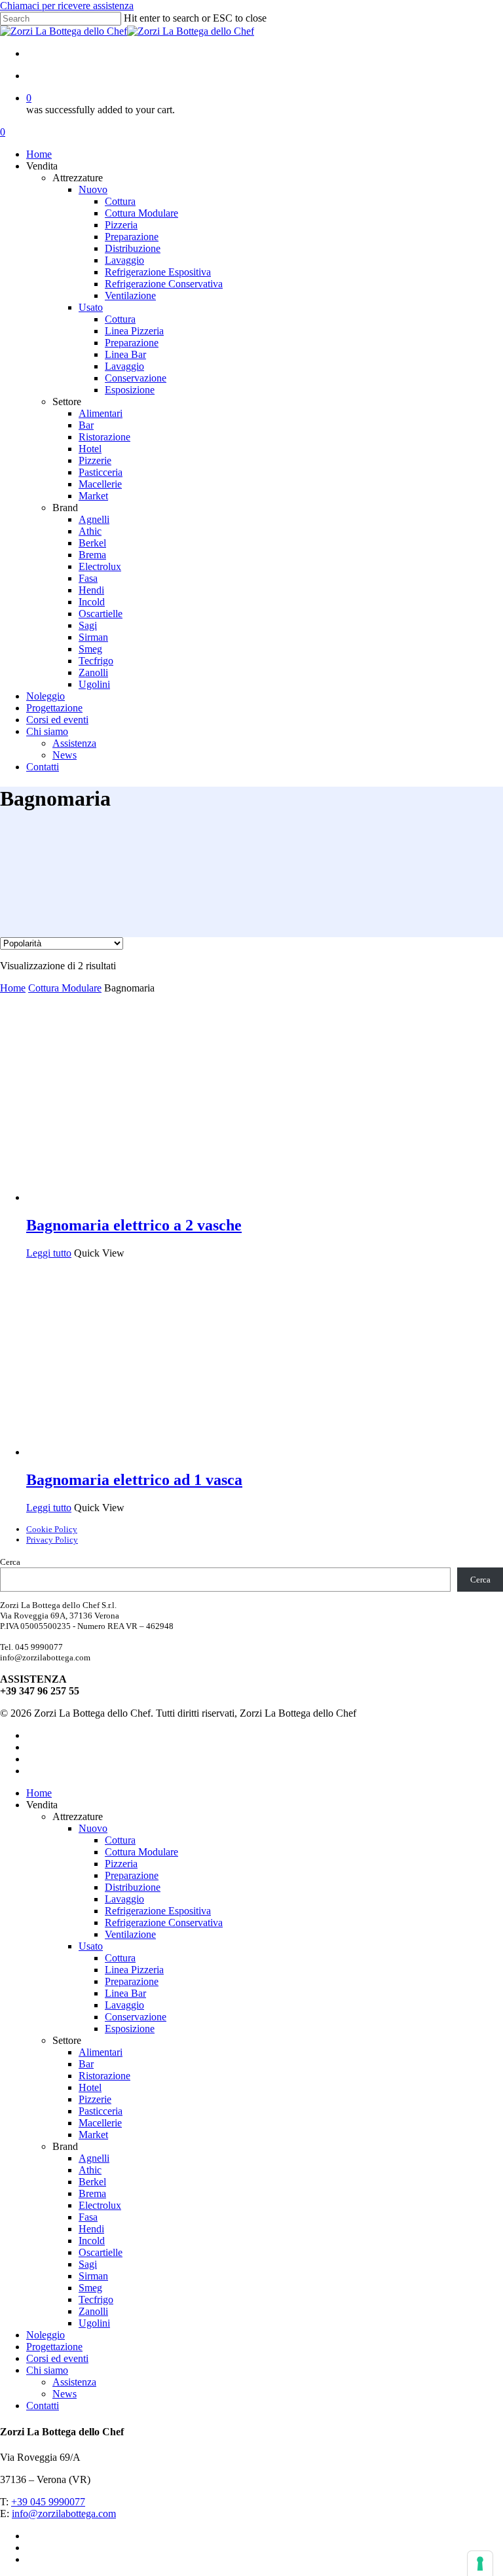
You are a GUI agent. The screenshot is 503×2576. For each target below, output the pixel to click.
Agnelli (94, 2158)
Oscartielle (101, 2252)
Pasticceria (101, 2111)
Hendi (91, 2229)
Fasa (88, 2217)
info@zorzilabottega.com (64, 2513)
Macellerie (100, 2123)
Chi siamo (47, 2370)
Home (13, 988)
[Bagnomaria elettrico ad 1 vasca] (124, 1452)
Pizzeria (121, 1864)
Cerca (10, 1562)
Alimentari (101, 2052)
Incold (92, 2241)
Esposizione (130, 2029)
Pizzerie (95, 2099)
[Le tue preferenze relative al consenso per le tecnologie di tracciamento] (480, 2564)
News (65, 2394)
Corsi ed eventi (57, 2358)
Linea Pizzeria (134, 1970)
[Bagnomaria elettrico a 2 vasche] (124, 1197)
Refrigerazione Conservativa (164, 1923)
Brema (92, 2193)
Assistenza (74, 2382)
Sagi (88, 2264)
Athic (90, 2170)
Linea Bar (125, 1993)
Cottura (120, 1840)
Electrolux (100, 2205)
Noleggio (46, 2335)
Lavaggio (124, 1899)
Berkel (92, 2182)
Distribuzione (133, 1887)
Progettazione (54, 2347)
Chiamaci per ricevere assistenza (67, 6)
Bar (86, 2064)
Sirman (93, 2276)
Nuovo (93, 1828)
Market (93, 2135)
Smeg (90, 2288)
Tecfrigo (96, 2299)
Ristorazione (104, 2076)
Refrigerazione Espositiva (158, 1911)
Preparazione (132, 1875)
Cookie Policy (52, 1529)
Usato (91, 1946)
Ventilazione (130, 1934)
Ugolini (94, 2323)
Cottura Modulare (65, 988)
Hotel (90, 2087)
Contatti (43, 2406)
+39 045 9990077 (48, 2502)
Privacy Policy (52, 1540)
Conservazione (136, 2017)
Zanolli (93, 2311)
